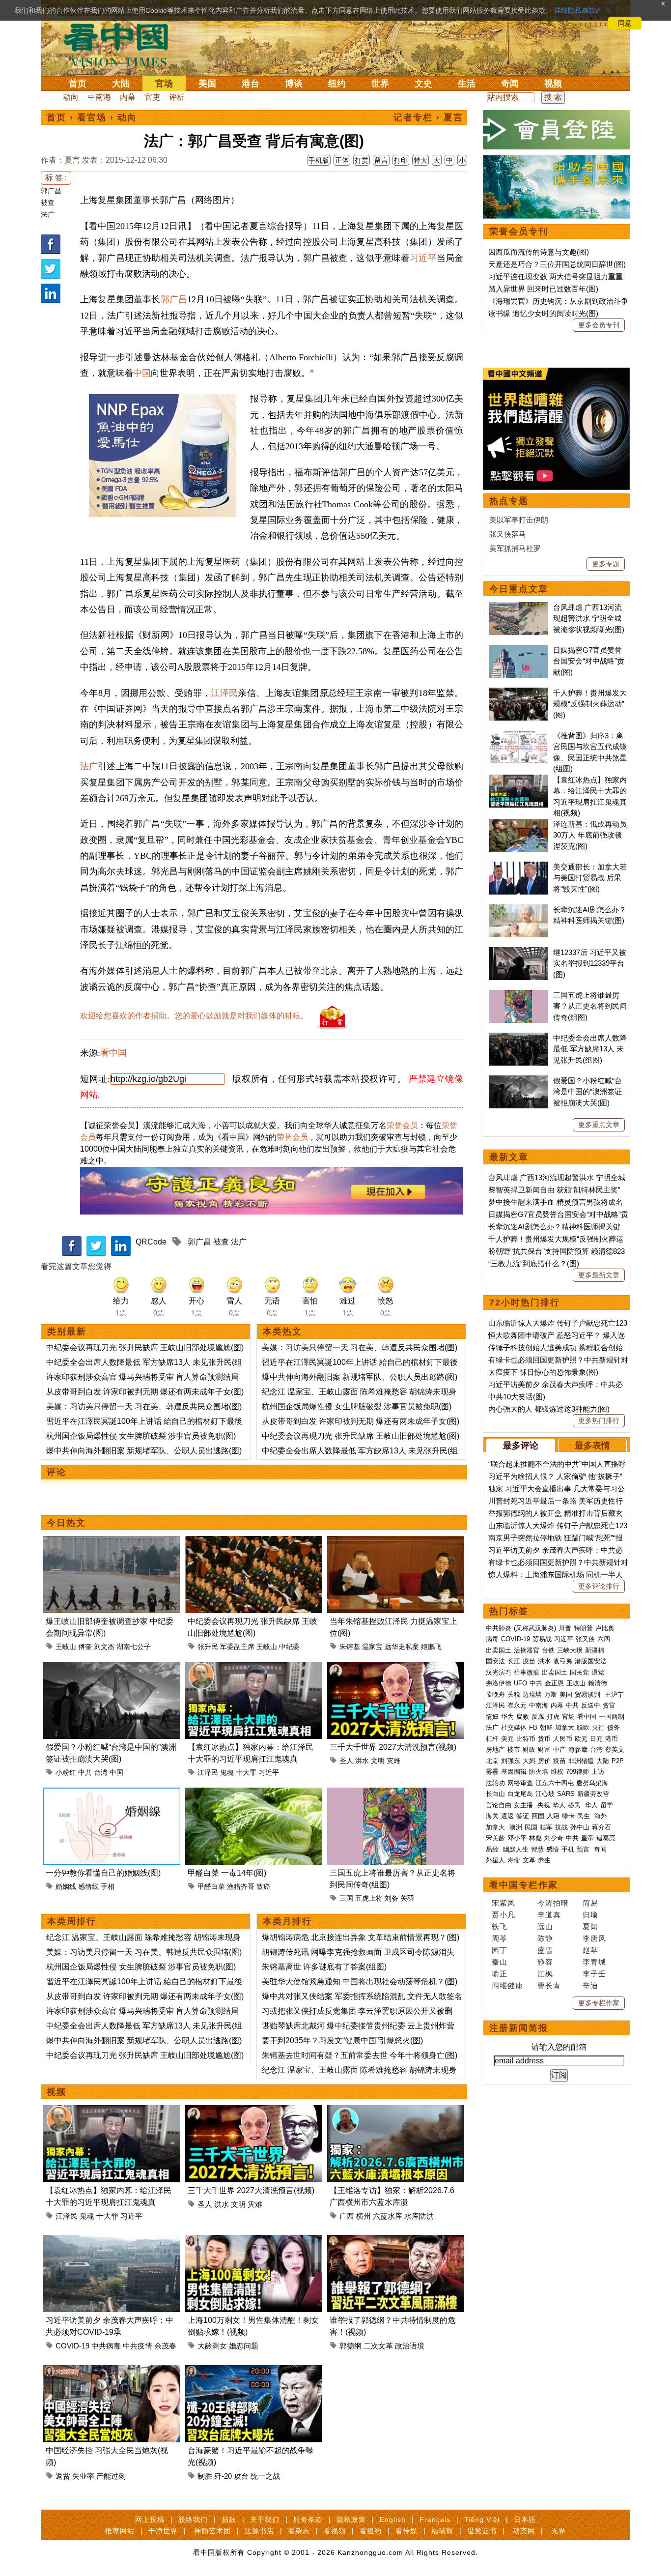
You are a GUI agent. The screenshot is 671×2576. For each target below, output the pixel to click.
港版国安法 (591, 1661)
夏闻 (590, 1926)
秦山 (500, 1962)
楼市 (514, 1750)
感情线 (88, 1886)
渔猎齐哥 (241, 1886)
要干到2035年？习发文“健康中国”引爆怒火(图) (342, 2041)
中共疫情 (138, 2346)
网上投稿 (150, 2519)
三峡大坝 (570, 1650)
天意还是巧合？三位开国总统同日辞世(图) (557, 264)
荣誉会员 (402, 1125)
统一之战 (265, 2476)
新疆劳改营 (593, 1794)
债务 (614, 1727)
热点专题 (509, 501)
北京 (492, 1761)
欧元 (581, 1739)
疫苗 (529, 1661)
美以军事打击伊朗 (519, 520)
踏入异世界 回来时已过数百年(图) (543, 289)
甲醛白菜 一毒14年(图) (227, 1873)
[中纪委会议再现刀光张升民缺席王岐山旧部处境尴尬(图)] (254, 1542)
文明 (378, 1761)
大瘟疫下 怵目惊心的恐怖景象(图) (543, 1372)
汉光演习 (499, 1672)
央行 (598, 1727)
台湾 (101, 1772)
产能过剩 (111, 2476)
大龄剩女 (212, 2346)
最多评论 (521, 1446)
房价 (544, 1761)
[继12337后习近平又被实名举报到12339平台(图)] (519, 952)
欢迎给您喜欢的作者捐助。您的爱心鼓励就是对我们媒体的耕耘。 (194, 1016)
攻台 (241, 2476)
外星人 (495, 1860)
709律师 (577, 1772)
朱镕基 (350, 1647)
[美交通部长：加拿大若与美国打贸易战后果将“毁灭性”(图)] (519, 867)
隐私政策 (351, 2519)
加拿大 (565, 1727)
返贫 (63, 2476)
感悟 (553, 1849)
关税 (514, 1694)
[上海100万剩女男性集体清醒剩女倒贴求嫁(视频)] (254, 2241)
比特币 (526, 1739)
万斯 (551, 1694)
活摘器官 (527, 1650)
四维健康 (507, 1985)
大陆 (121, 84)
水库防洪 (419, 2216)
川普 (565, 1628)
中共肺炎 (499, 1628)
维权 (557, 1772)
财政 (529, 1750)
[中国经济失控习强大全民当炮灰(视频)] (112, 2371)
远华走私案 (402, 1647)
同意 (625, 23)
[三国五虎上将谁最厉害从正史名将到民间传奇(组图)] (396, 1793)
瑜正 (500, 1974)
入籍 (553, 1816)
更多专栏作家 (599, 2003)
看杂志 (299, 2531)
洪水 (362, 1761)
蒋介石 (602, 1827)
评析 (177, 97)
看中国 (122, 44)
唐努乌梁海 (592, 1783)
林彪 (535, 1838)
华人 (559, 1805)
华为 (507, 1717)
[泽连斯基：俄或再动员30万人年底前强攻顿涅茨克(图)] (519, 824)
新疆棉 (595, 1650)
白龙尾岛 (520, 1794)
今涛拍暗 (553, 1903)
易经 (493, 1849)
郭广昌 (51, 191)
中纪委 (289, 1647)
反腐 (538, 1717)
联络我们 (193, 2519)
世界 (380, 84)
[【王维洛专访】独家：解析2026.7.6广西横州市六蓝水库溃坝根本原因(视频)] (396, 2111)
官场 (164, 84)
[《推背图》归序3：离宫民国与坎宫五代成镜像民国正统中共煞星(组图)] (519, 736)
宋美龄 (495, 1838)
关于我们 (265, 2519)
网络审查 (520, 1783)
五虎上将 (369, 1898)
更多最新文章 (599, 1275)
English (393, 2519)
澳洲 (516, 1827)
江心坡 (545, 1794)
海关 (492, 1816)
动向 (71, 97)
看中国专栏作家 (524, 1885)
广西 (347, 2216)
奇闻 (510, 84)
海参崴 (578, 1750)
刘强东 (511, 1761)
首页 (78, 84)
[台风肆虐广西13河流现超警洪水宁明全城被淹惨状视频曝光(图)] (519, 607)
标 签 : (56, 178)
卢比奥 (605, 1628)
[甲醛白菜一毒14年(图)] (254, 1793)
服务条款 (308, 2519)
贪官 (609, 1705)
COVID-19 (72, 2346)
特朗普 (583, 1628)
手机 (568, 1849)
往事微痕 (527, 1672)
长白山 (495, 1794)
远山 (545, 1926)
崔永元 (517, 1705)
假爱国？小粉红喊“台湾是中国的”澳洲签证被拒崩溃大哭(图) (587, 1092)
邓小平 (517, 1838)
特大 (420, 160)
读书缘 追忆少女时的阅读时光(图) (543, 313)
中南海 (99, 97)
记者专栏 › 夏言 (428, 117)
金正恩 (554, 1683)
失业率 (83, 2476)
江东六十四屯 (555, 1783)
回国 (538, 1816)
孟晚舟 (495, 1694)
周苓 (500, 1938)
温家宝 (372, 1647)
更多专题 (606, 564)
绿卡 (568, 1816)
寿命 (514, 1860)
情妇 (492, 1717)
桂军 (546, 1827)
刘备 (391, 1898)
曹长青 (549, 1985)
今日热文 (66, 1523)
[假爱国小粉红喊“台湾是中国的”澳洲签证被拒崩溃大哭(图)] (112, 1667)
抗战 (561, 1827)
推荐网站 (120, 2531)
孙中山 (580, 1827)
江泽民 (224, 693)
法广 (48, 214)
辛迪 (590, 1985)
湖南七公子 (134, 1647)
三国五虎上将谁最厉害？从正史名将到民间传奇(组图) (590, 1006)
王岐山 (66, 1647)
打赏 (362, 160)
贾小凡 (503, 1915)
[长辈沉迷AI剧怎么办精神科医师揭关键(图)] (519, 910)
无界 (559, 2531)
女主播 (524, 1805)
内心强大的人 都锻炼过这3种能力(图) (549, 1409)
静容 (545, 1962)
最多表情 (592, 1446)
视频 (553, 84)
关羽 (407, 1898)
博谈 (294, 84)
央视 (544, 1805)
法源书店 (259, 2531)
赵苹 (590, 1950)
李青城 (594, 1962)
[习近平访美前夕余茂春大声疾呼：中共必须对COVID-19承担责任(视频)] (112, 2241)
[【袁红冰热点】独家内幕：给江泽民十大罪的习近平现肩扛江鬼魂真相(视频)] (254, 1667)
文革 (529, 1860)
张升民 (208, 1647)
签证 (523, 1816)
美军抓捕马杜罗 (515, 548)
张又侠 (585, 1639)
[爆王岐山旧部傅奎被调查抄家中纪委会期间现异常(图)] (112, 1542)
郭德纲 (350, 2346)
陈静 (545, 1938)
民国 (531, 1827)
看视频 (335, 2531)
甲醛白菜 (211, 1886)
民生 (585, 1816)
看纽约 (371, 2531)
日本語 (525, 2519)
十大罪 (246, 1772)
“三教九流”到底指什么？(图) (534, 1263)
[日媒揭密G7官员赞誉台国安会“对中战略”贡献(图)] (519, 650)
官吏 (152, 97)
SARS (566, 1794)
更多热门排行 (599, 1420)
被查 (48, 203)
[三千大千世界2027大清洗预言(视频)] (396, 1667)
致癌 (263, 1886)
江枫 (545, 1974)
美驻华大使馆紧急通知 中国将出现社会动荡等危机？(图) (360, 1982)
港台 (251, 84)
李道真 (549, 1915)
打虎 (553, 1717)
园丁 (500, 1950)
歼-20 (223, 2476)
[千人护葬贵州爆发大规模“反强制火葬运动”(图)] (519, 693)
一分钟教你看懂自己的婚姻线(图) (103, 1873)
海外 (602, 1816)
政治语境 (410, 2346)
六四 (604, 1639)
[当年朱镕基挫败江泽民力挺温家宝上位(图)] (396, 1542)
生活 (467, 84)
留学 (607, 1805)
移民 (574, 1805)
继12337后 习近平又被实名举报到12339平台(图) (590, 963)
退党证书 (482, 2531)
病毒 (492, 1639)
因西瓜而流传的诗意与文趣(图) (539, 252)
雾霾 (492, 1772)
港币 (612, 1739)
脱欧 (583, 1727)
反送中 (591, 1705)
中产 (559, 1750)
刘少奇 (554, 1838)
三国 (346, 1898)
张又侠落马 (508, 534)
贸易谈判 (588, 1694)
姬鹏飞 (431, 1647)
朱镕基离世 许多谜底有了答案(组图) (324, 1967)
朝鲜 (546, 1727)
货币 (544, 1739)
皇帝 (587, 1838)
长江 (514, 1661)
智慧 (537, 1849)
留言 (381, 160)
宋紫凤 (503, 1903)
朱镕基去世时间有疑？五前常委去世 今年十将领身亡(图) (360, 2055)
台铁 (548, 1650)
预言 (584, 1849)
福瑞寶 (442, 2531)
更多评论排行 (599, 1586)
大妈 (529, 1761)
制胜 (205, 2476)
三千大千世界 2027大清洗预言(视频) (393, 1747)
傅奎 (85, 1647)
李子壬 (594, 1974)
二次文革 (378, 2346)
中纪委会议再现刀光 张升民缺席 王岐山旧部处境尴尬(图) (145, 1347)
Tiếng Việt (482, 2519)
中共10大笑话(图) (517, 1397)
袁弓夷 (563, 1661)
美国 (207, 84)
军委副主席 (237, 1647)
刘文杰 (104, 1647)
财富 (544, 1750)
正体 (342, 160)
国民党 (579, 1672)
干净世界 (163, 2531)
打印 (401, 160)
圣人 (346, 1761)
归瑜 (590, 1915)
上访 (598, 1772)
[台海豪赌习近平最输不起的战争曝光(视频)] (254, 2371)
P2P (618, 1761)
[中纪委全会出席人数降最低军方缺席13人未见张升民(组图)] (519, 1038)
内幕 (128, 97)
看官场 (92, 117)
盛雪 (545, 1950)
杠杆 (492, 1739)
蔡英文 (615, 1750)
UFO (520, 1683)
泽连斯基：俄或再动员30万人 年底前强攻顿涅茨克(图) (590, 835)
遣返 (507, 1816)
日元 (596, 1739)
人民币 (563, 1739)
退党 (598, 1672)
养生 (544, 1860)
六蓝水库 (388, 2216)
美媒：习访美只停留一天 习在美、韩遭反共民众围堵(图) (144, 1406)
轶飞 (500, 1926)
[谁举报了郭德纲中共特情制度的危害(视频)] (396, 2241)
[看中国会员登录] (557, 130)
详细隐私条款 (575, 10)
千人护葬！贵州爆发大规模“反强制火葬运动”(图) (590, 704)
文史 (423, 84)
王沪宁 (614, 1694)
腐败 (523, 1717)
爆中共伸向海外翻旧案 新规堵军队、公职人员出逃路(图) (144, 1451)
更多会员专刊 (599, 325)
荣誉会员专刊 (519, 232)
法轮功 (495, 1783)
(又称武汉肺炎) (535, 1628)
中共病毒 (106, 2346)
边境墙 (532, 1694)
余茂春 (165, 2346)
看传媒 (406, 2531)
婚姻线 (66, 1886)
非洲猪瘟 (581, 1761)
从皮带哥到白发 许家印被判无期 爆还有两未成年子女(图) (145, 1392)
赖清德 (598, 1683)
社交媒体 (514, 1727)
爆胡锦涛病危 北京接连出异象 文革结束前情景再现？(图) (361, 1937)
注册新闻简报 (519, 2028)
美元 (507, 1739)
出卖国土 (499, 1650)
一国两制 (612, 1717)
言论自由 (499, 1805)
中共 (85, 1772)
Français (435, 2519)
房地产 (495, 1750)
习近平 (423, 258)
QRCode (151, 1242)
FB (533, 1727)
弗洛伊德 (499, 1683)
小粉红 (66, 1772)
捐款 (229, 2519)
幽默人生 (516, 1849)
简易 (590, 1903)
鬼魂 (227, 1772)
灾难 (393, 1761)
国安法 (495, 1661)
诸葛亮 (606, 1838)
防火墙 (539, 1772)
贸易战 (542, 1639)
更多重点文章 (599, 1125)
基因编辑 (514, 1772)
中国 (142, 373)
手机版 (319, 160)
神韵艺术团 (212, 2531)
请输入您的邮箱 (559, 2047)
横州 (363, 2216)
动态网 (524, 2531)
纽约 (337, 84)
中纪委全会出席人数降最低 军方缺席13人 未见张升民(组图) (590, 1049)
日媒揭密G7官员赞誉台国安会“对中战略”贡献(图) (589, 661)
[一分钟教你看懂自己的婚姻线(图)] (112, 1793)
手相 (108, 1886)
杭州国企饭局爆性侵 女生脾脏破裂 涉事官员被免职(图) (141, 1436)
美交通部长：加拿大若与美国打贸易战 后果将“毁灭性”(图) (590, 878)
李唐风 (594, 1938)
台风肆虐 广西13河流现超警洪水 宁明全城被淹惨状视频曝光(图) (589, 618)
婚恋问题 (244, 2346)
